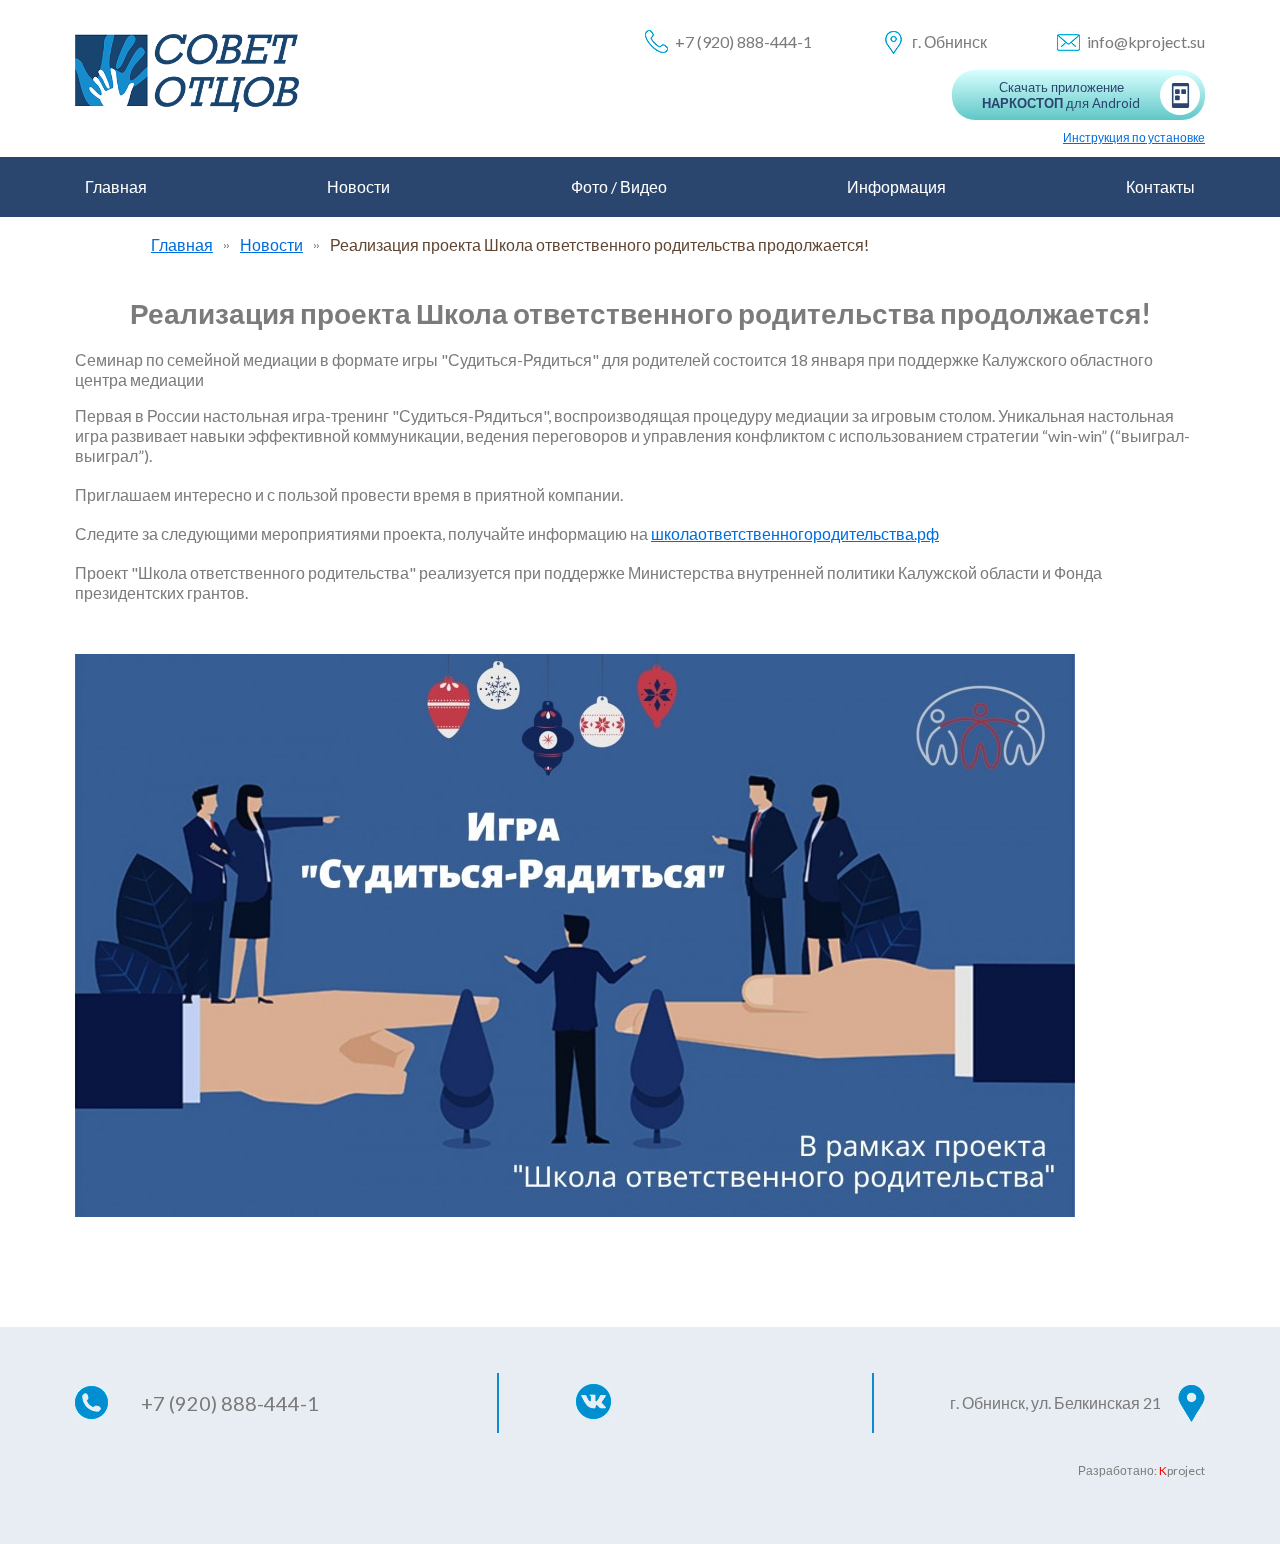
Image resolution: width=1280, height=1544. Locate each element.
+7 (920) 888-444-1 (743, 41)
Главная (116, 186)
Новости (358, 186)
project (1182, 1470)
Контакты (1160, 186)
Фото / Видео (619, 186)
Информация (896, 186)
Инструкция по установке (1134, 137)
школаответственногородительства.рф (795, 533)
